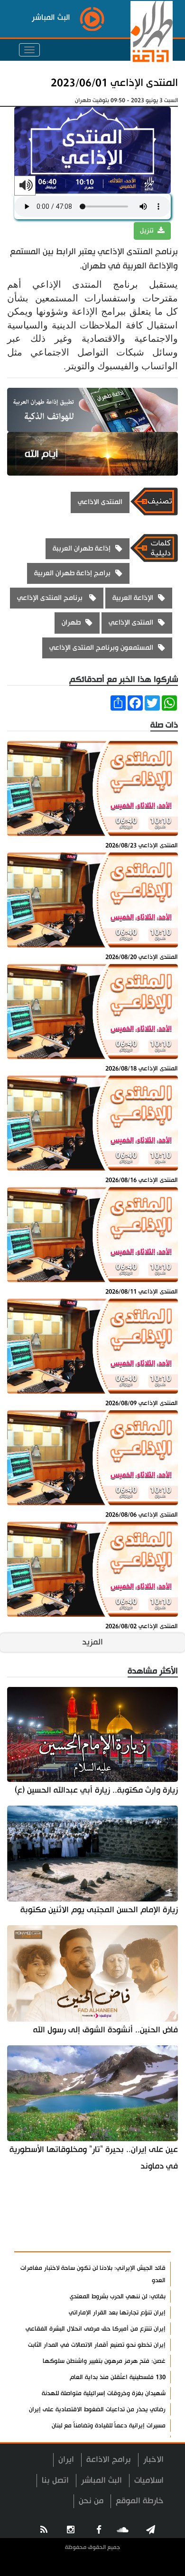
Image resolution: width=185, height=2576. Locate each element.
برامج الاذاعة (109, 2459)
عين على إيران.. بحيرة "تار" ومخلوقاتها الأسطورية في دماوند (94, 2158)
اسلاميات (149, 2480)
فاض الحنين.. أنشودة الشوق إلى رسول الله (106, 2030)
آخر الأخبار (147, 2217)
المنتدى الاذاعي (100, 502)
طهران (71, 623)
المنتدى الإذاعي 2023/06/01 (114, 83)
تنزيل (148, 231)
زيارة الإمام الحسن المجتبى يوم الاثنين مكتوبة (99, 1910)
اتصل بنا (55, 2480)
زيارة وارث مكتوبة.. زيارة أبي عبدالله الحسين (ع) (96, 1790)
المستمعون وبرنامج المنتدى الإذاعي (101, 648)
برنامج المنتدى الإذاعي (51, 598)
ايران (66, 2459)
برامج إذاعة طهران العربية (72, 573)
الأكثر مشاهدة (138, 2239)
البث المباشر (102, 2480)
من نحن (91, 2501)
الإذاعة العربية (133, 598)
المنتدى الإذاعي (131, 623)
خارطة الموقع (140, 2501)
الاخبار (153, 2459)
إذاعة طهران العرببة (82, 548)
